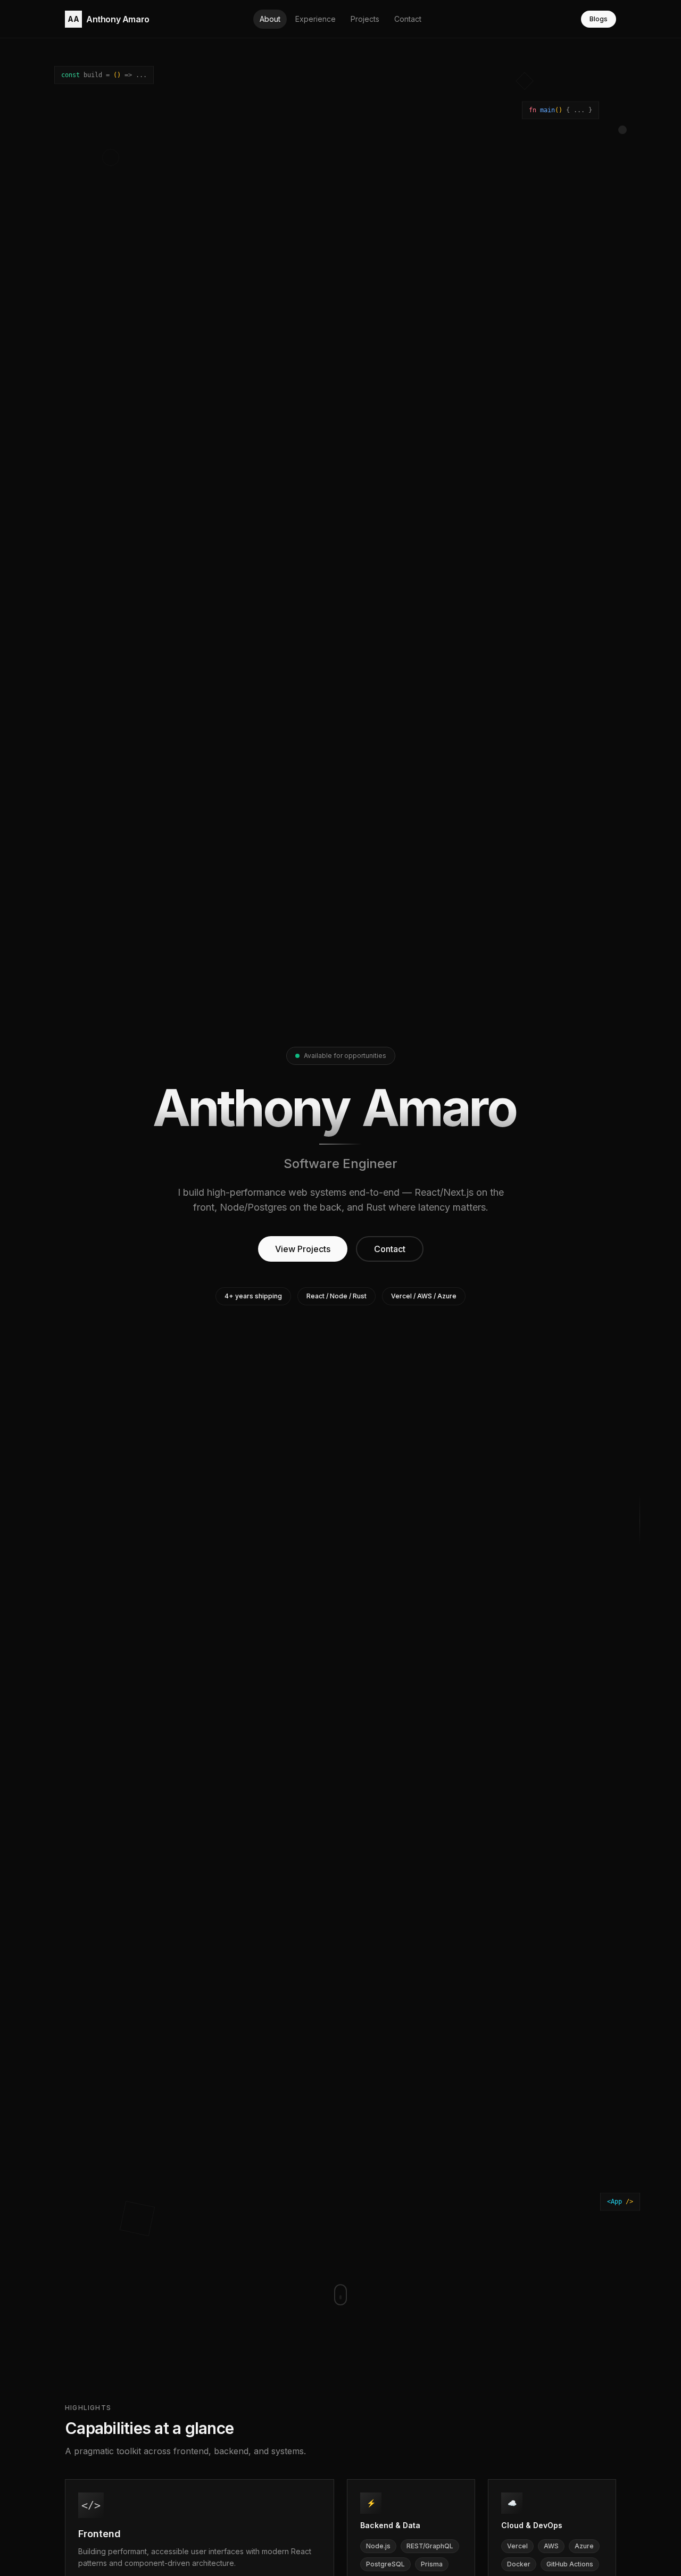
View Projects (303, 1249)
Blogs (599, 19)
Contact (390, 1249)
